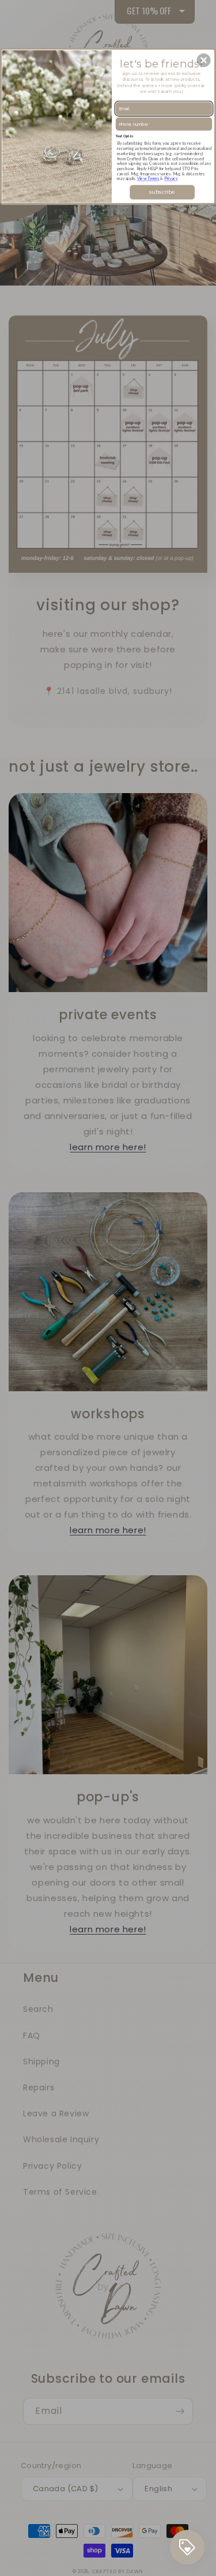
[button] (204, 60)
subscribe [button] (162, 191)
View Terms (148, 179)
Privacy (171, 179)
